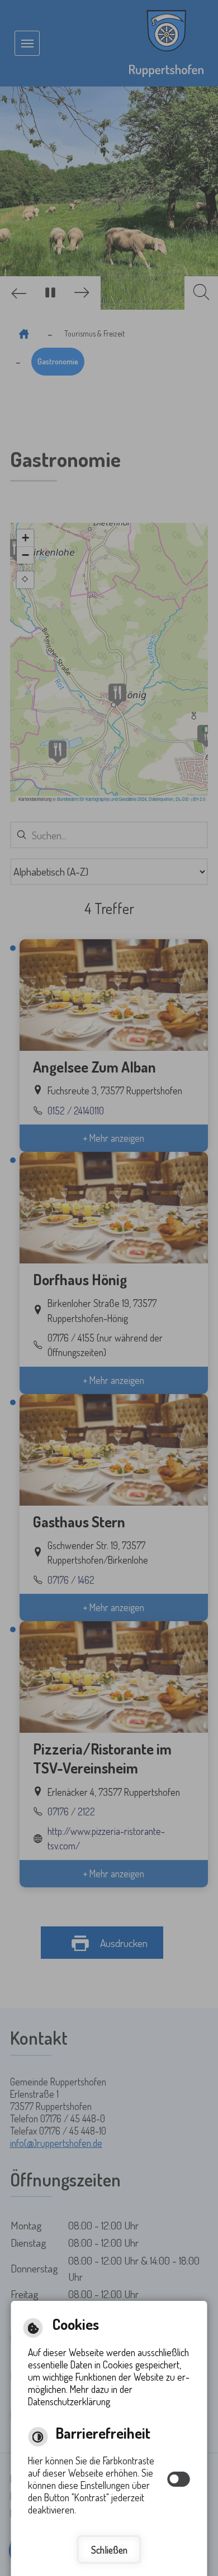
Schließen (109, 2550)
